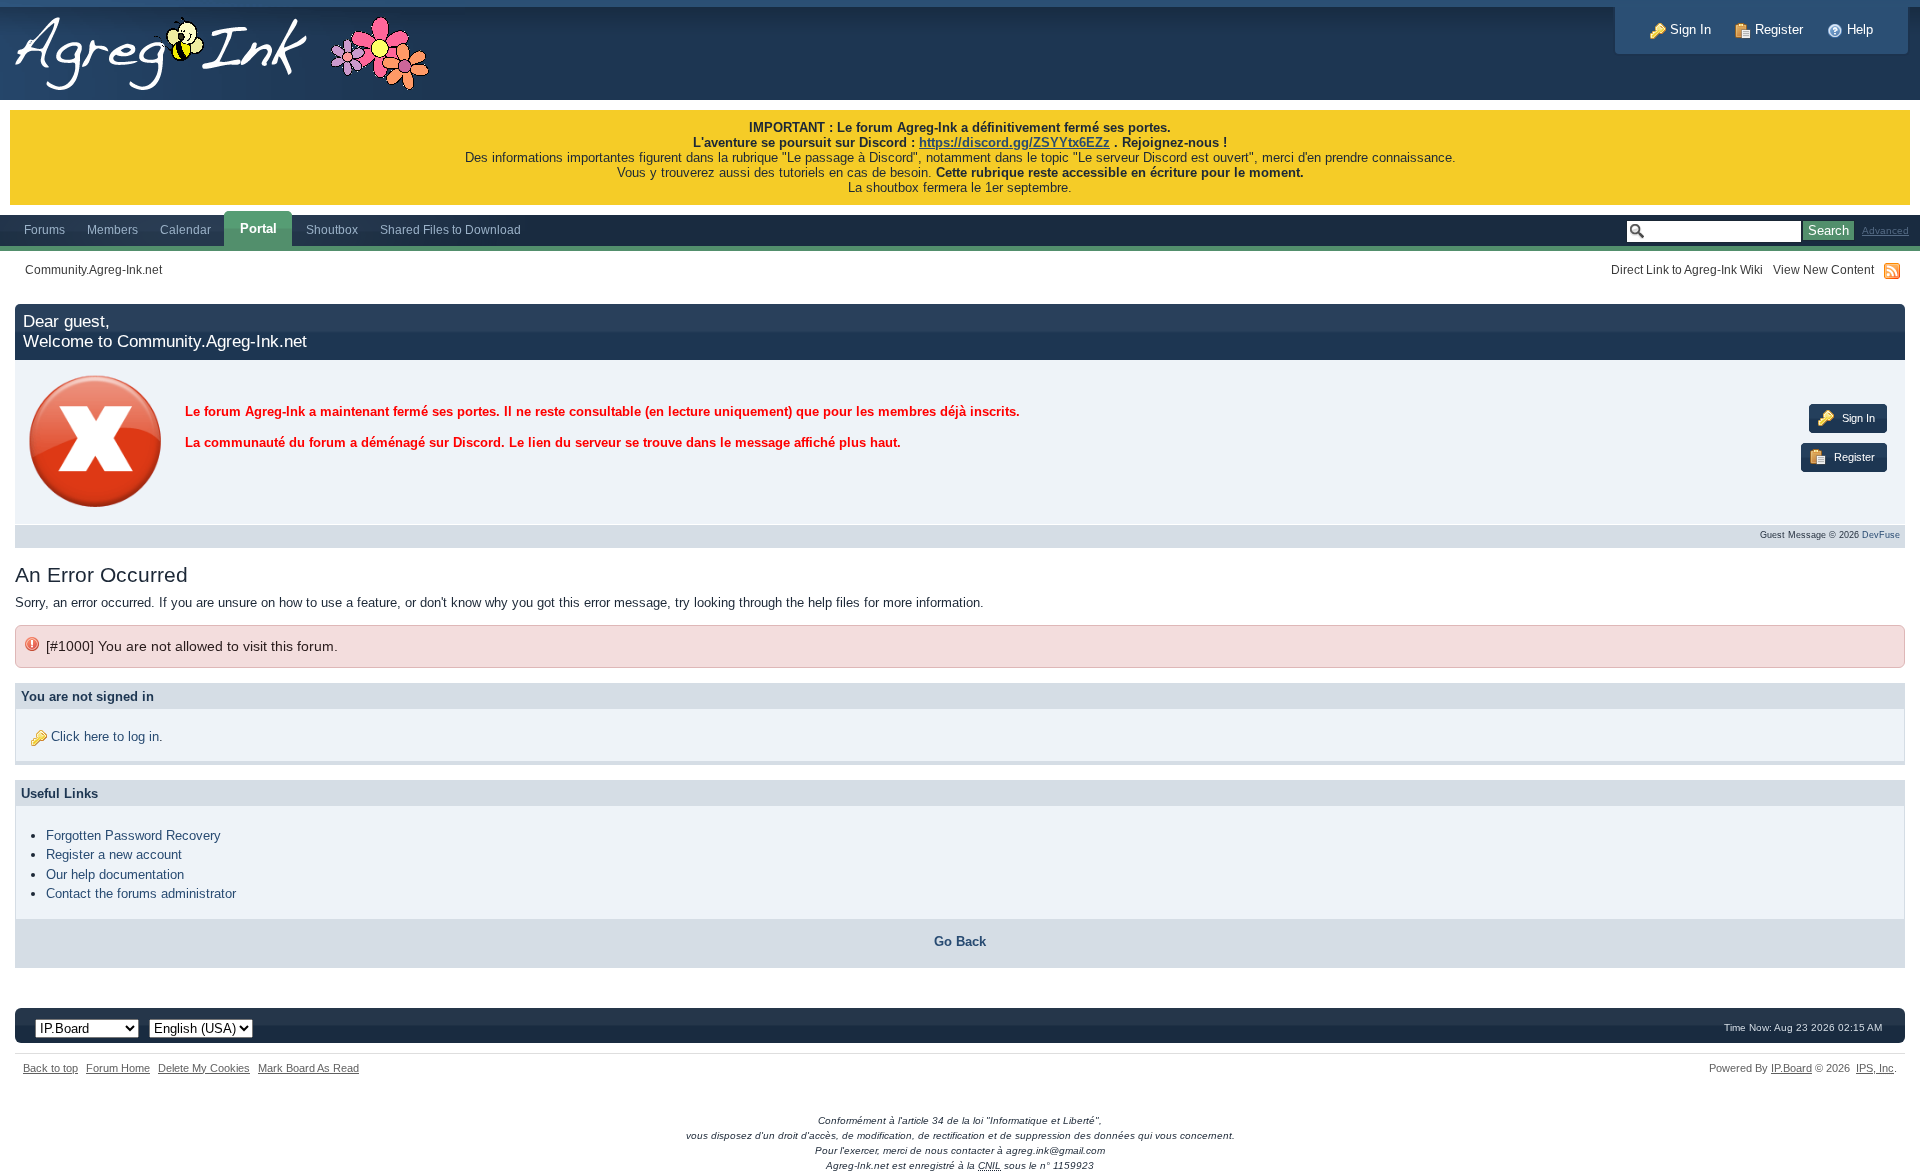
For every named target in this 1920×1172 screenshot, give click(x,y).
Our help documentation (115, 874)
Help (1858, 29)
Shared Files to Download (450, 229)
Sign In (1688, 29)
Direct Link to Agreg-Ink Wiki (1687, 269)
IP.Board (1791, 1068)
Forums (44, 229)
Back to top (50, 1068)
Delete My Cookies (204, 1068)
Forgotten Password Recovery (133, 835)
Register (1777, 29)
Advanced (1885, 230)
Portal (258, 228)
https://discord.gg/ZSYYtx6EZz (1014, 142)
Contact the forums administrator (141, 893)
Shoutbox (332, 229)
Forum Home (118, 1068)
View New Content (1823, 269)
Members (112, 229)
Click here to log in (105, 736)
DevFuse (1881, 535)
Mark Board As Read (308, 1068)
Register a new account (114, 854)
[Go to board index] (232, 48)
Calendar (185, 229)
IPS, (1875, 1068)
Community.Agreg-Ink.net (93, 269)
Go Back (960, 941)
